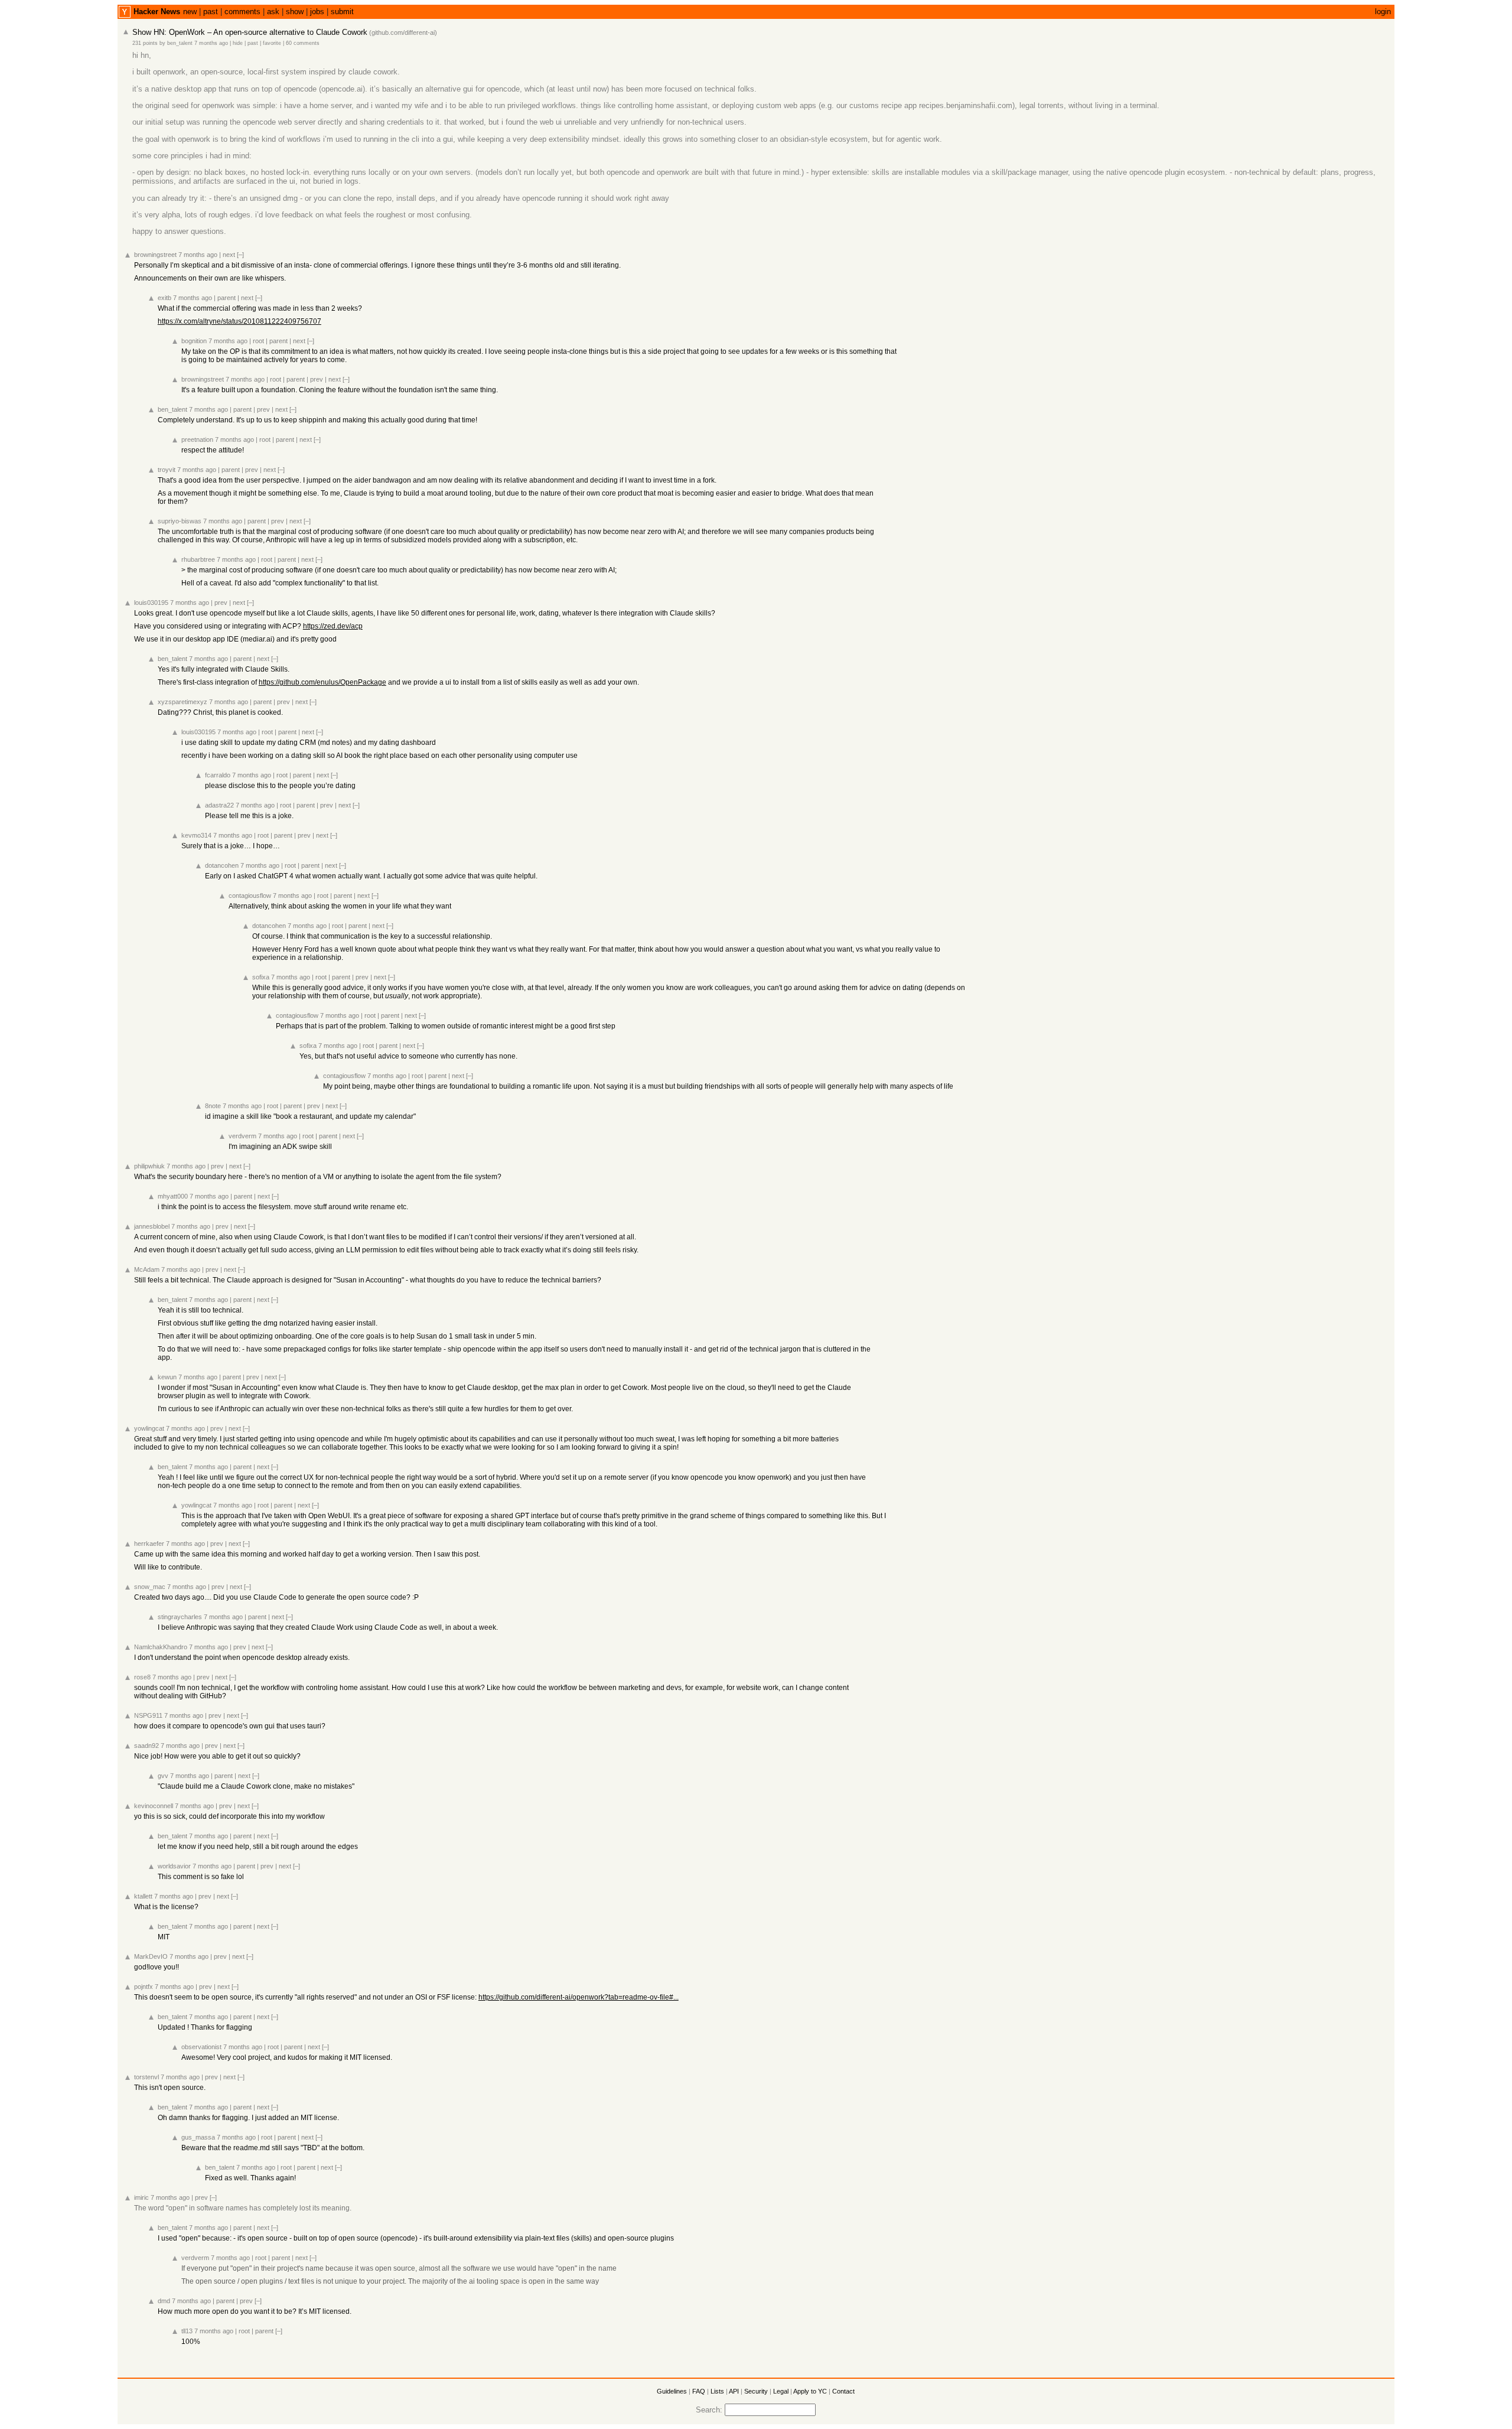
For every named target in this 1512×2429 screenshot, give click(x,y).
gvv (163, 1776)
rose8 (142, 1677)
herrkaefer (149, 1544)
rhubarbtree (198, 559)
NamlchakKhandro (161, 1647)
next (229, 255)
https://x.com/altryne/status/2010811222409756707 (239, 321)
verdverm (242, 1136)
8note (213, 1106)
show (295, 12)
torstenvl (146, 2077)
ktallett (143, 1896)
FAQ (699, 2391)
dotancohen (222, 865)
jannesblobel (152, 1226)
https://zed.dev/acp (333, 626)
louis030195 (151, 603)
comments (242, 12)
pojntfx (144, 1987)
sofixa (261, 977)
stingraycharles (180, 1617)
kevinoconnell (154, 1806)
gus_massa (198, 2137)
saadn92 (146, 1746)
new (190, 12)
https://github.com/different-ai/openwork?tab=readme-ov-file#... (579, 1997)
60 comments (303, 43)
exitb (164, 298)
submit (342, 12)
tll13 (187, 2331)
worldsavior (174, 1866)
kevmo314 (196, 835)
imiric (141, 2197)
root (258, 341)
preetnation (197, 439)
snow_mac (150, 1587)
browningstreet (155, 255)
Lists (717, 2391)
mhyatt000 (173, 1196)
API (734, 2391)
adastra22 (219, 805)
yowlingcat (149, 1428)
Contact (843, 2391)
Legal (781, 2391)
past (211, 12)
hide (238, 43)
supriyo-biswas (180, 521)
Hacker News (157, 12)
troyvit (167, 470)
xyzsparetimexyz (183, 702)
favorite (272, 43)
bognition (194, 341)
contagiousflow (250, 896)
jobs (317, 12)
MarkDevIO (151, 1956)
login (1383, 12)
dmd (164, 2301)
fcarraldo (218, 775)
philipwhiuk (149, 1166)
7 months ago (211, 43)
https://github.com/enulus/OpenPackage (322, 682)
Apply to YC (810, 2391)
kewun (167, 1377)
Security (756, 2391)
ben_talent (180, 43)
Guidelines (672, 2391)
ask (273, 12)
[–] (240, 255)
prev (317, 379)
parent (227, 298)
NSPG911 (148, 1715)
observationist (201, 2047)
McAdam (147, 1269)
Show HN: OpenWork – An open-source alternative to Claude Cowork (250, 32)
